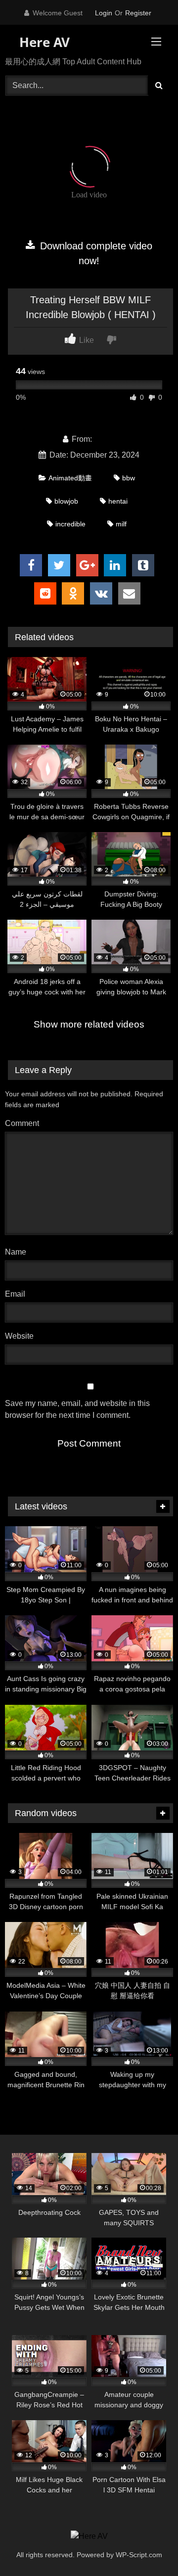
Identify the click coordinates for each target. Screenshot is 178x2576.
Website (19, 1336)
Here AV (43, 42)
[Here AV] (89, 2536)
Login (104, 13)
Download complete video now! (95, 253)
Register (138, 13)
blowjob (66, 501)
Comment (22, 1123)
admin (105, 439)
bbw (129, 478)
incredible (70, 524)
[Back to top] (147, 2547)
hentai (118, 501)
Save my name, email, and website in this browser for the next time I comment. (77, 1409)
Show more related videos (89, 1024)
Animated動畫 (70, 478)
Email (18, 1294)
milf (121, 524)
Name (18, 1252)
